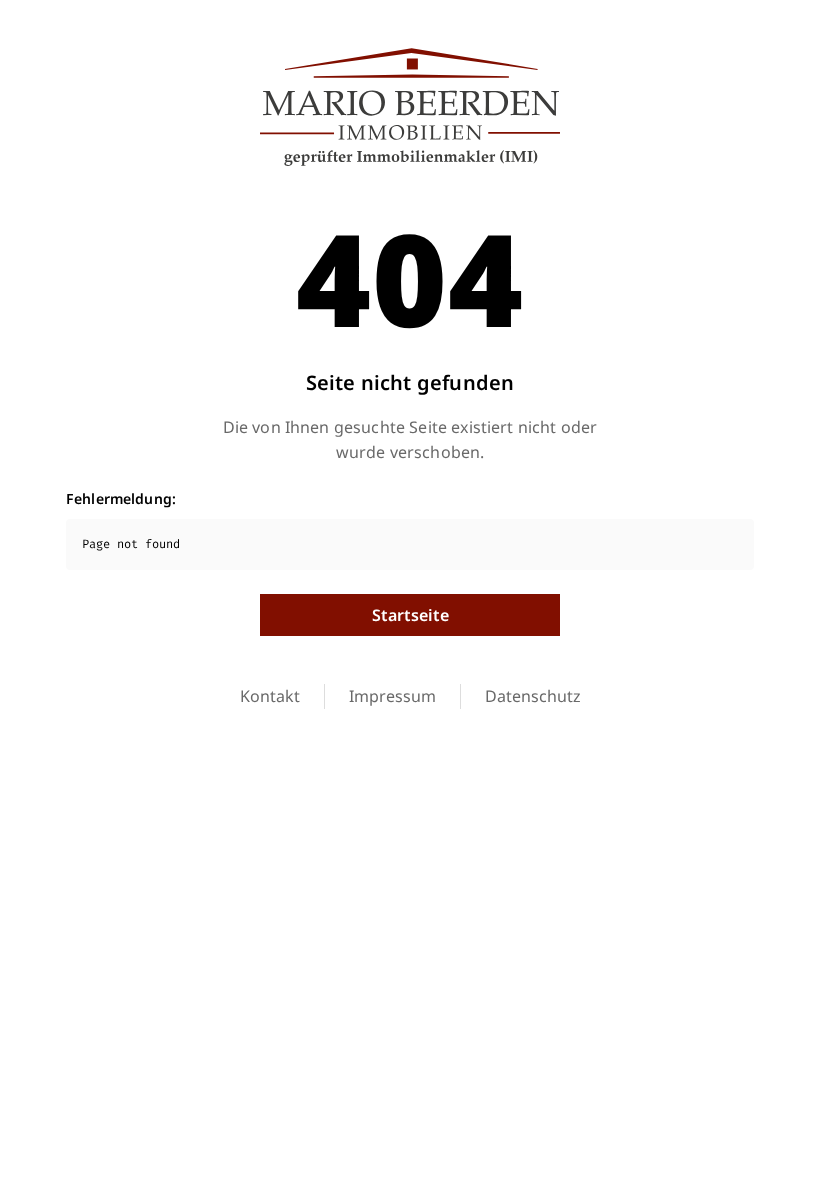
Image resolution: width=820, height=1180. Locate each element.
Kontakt (270, 696)
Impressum (392, 696)
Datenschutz (533, 696)
